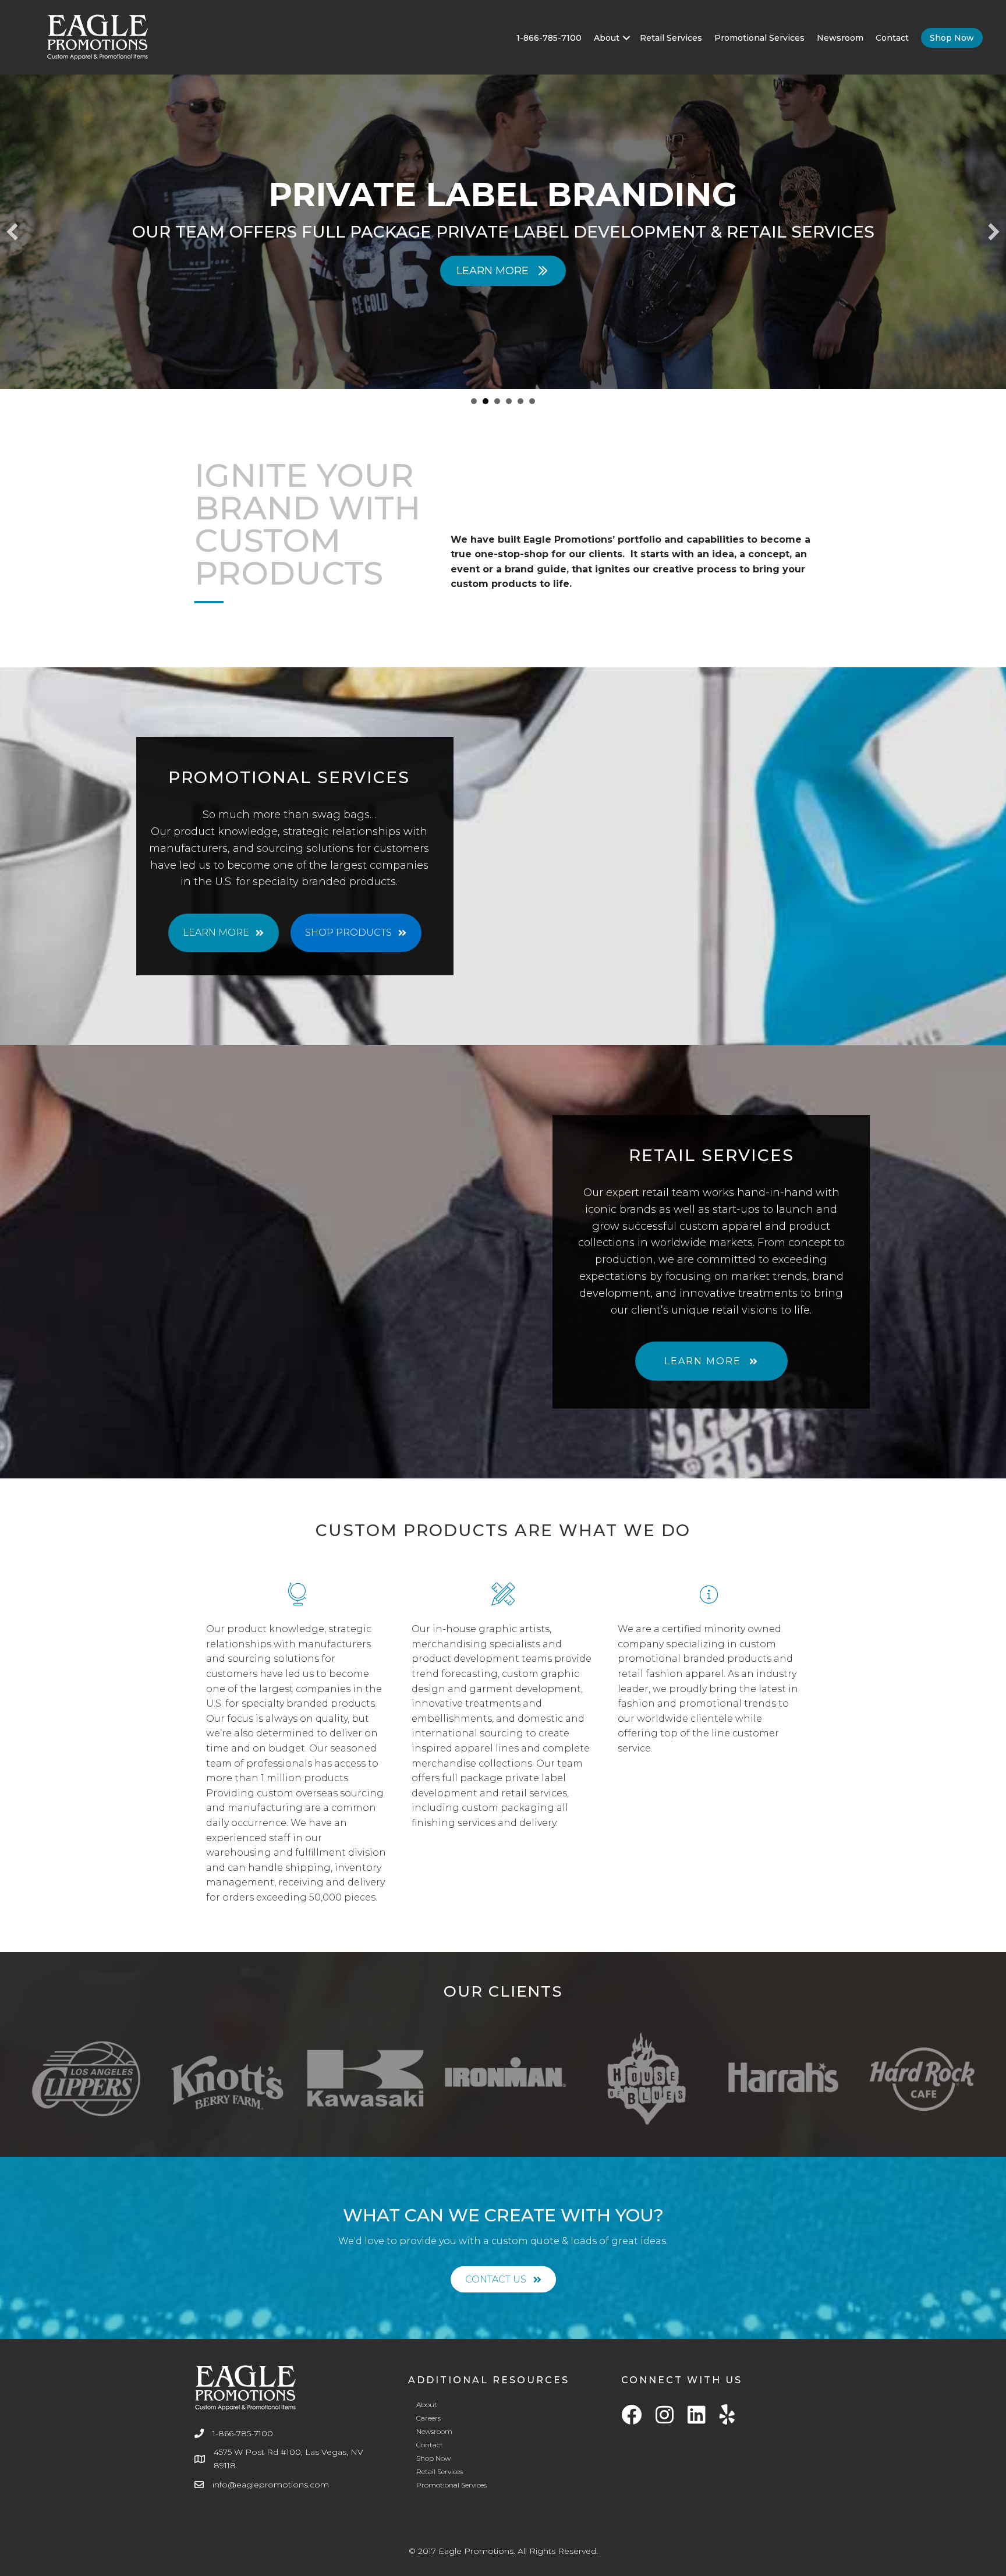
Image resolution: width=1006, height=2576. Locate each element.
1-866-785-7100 (549, 38)
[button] (626, 38)
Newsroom (840, 38)
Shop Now (952, 38)
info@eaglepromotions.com (271, 2479)
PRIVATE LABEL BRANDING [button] (486, 401)
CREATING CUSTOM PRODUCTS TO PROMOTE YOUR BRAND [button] (474, 401)
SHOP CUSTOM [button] (520, 401)
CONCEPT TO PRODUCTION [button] (497, 401)
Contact (892, 38)
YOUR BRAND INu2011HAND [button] (509, 401)
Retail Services (671, 38)
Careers (428, 2413)
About (607, 38)
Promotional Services (759, 38)
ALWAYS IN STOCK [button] (532, 401)
